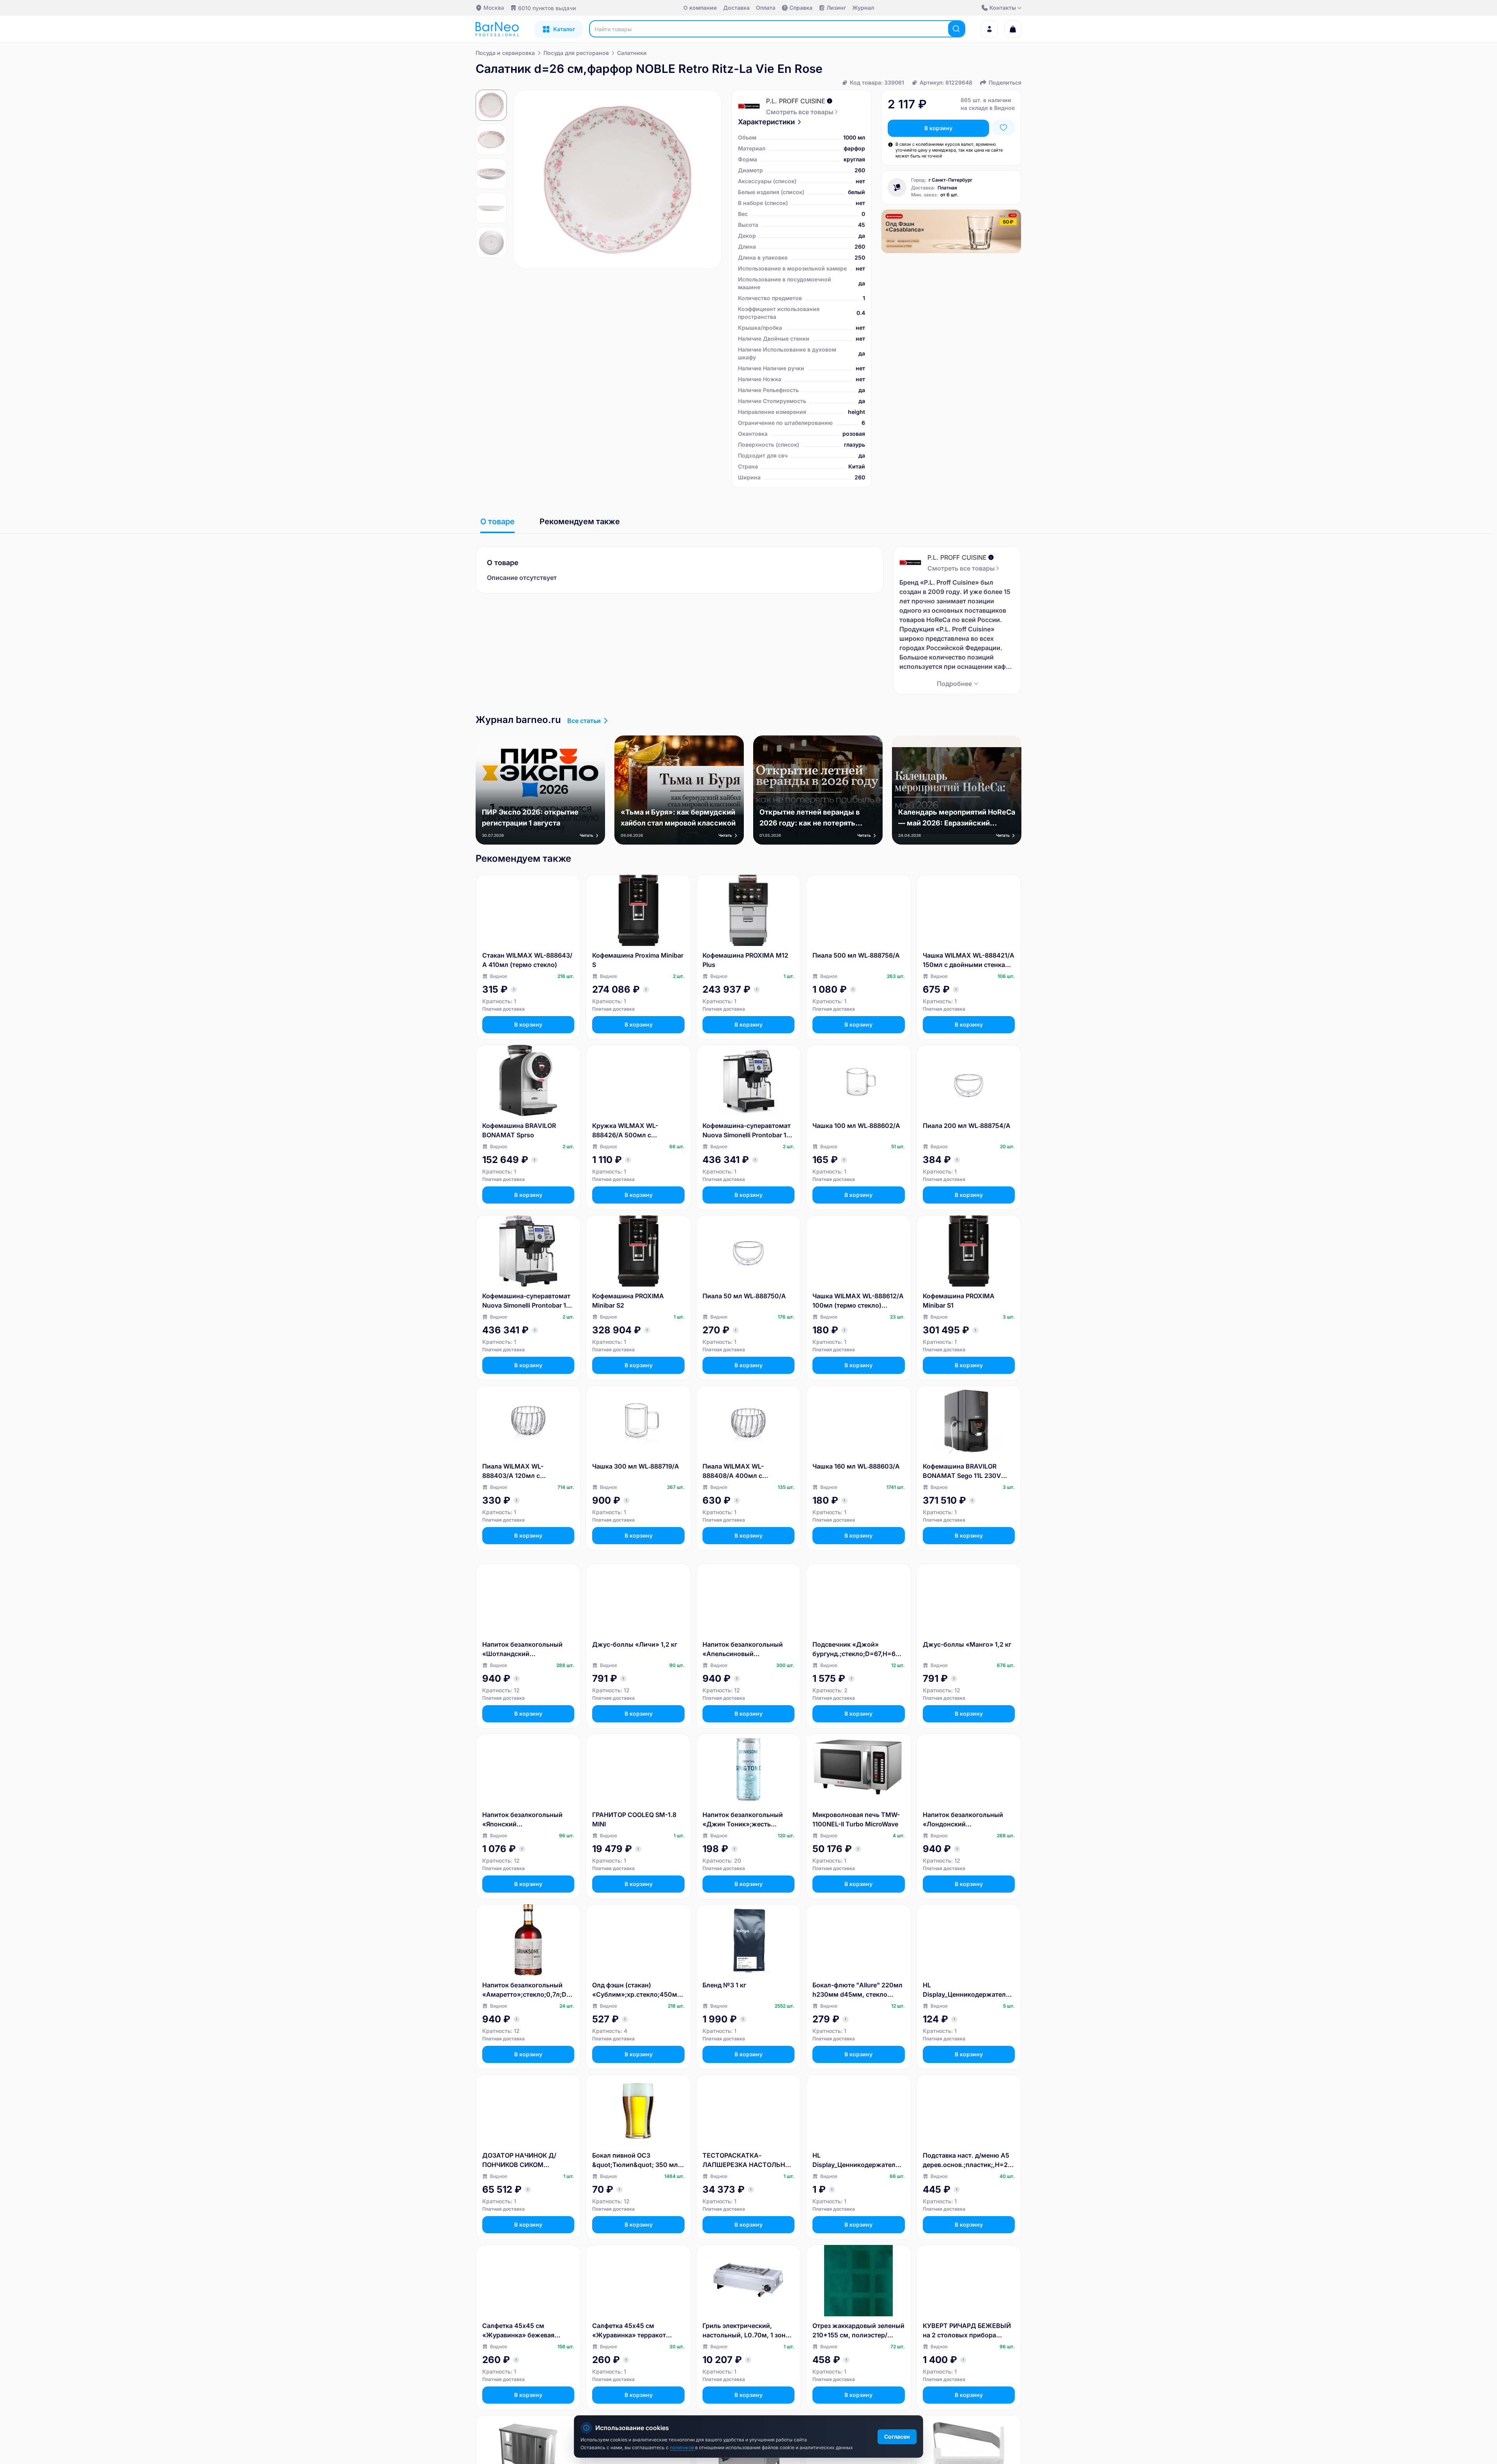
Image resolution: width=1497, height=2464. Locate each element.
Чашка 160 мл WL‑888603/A (856, 1466)
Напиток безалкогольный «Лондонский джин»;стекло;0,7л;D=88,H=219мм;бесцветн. (968, 1820)
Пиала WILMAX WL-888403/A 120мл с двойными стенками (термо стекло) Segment (526, 1471)
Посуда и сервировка (505, 53)
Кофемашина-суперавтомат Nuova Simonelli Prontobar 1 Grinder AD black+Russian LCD (526, 1301)
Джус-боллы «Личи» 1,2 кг (635, 1644)
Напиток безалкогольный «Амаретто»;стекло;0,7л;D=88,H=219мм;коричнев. (526, 1990)
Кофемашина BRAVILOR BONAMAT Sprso (519, 1130)
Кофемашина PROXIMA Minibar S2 (628, 1301)
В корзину (938, 128)
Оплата (766, 8)
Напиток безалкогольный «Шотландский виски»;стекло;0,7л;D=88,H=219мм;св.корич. (528, 1649)
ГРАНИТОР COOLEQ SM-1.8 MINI (634, 1819)
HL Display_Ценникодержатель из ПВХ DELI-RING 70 (856, 2160)
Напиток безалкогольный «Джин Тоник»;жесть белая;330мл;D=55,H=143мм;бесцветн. (748, 1820)
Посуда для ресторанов (576, 53)
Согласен (897, 2437)
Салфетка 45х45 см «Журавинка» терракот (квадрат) (629, 2331)
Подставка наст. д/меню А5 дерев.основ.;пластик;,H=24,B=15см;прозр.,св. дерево (968, 2160)
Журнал (863, 8)
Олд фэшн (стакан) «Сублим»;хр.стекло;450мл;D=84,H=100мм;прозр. (638, 1990)
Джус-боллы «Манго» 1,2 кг (967, 1644)
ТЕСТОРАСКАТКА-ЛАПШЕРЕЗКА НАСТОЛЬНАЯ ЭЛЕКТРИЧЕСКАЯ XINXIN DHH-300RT (748, 2160)
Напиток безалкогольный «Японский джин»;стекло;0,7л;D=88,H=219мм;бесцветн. (527, 1820)
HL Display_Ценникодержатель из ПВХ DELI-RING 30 (966, 1990)
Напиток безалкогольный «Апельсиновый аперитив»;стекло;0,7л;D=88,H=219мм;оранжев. (748, 1649)
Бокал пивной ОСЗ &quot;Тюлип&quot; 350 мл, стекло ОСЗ (636, 2160)
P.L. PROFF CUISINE (796, 101)
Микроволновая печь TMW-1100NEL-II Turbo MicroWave (856, 1819)
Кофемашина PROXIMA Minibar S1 (959, 1301)
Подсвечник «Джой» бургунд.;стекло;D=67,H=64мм (856, 1649)
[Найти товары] (956, 29)
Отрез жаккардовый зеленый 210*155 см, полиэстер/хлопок (858, 2331)
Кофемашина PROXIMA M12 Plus (745, 960)
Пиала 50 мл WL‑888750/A (744, 1296)
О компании (700, 8)
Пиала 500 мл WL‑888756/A (856, 955)
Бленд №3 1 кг (724, 1985)
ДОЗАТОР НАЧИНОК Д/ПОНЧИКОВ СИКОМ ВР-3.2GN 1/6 (519, 2160)
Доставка (736, 8)
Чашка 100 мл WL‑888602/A (856, 1126)
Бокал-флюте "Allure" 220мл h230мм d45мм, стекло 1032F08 (857, 1990)
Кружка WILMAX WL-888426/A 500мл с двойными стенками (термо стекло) (636, 1131)
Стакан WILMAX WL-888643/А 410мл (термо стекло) (527, 960)
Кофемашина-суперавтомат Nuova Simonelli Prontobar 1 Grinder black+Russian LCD (747, 1131)
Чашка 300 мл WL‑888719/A (636, 1466)
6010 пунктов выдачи (547, 8)
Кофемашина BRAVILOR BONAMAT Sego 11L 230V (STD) (962, 1471)
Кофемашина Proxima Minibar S (638, 960)
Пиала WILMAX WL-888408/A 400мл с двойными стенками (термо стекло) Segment (747, 1471)
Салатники (632, 53)
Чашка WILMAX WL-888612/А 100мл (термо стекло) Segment (858, 1301)
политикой (682, 2447)
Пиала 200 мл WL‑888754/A (967, 1126)
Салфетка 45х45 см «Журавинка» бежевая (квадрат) (518, 2331)
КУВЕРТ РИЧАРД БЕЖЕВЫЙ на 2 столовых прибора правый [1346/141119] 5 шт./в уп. (967, 2331)
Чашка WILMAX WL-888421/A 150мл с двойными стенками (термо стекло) (969, 960)
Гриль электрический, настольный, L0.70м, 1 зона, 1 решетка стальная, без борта (747, 2331)
